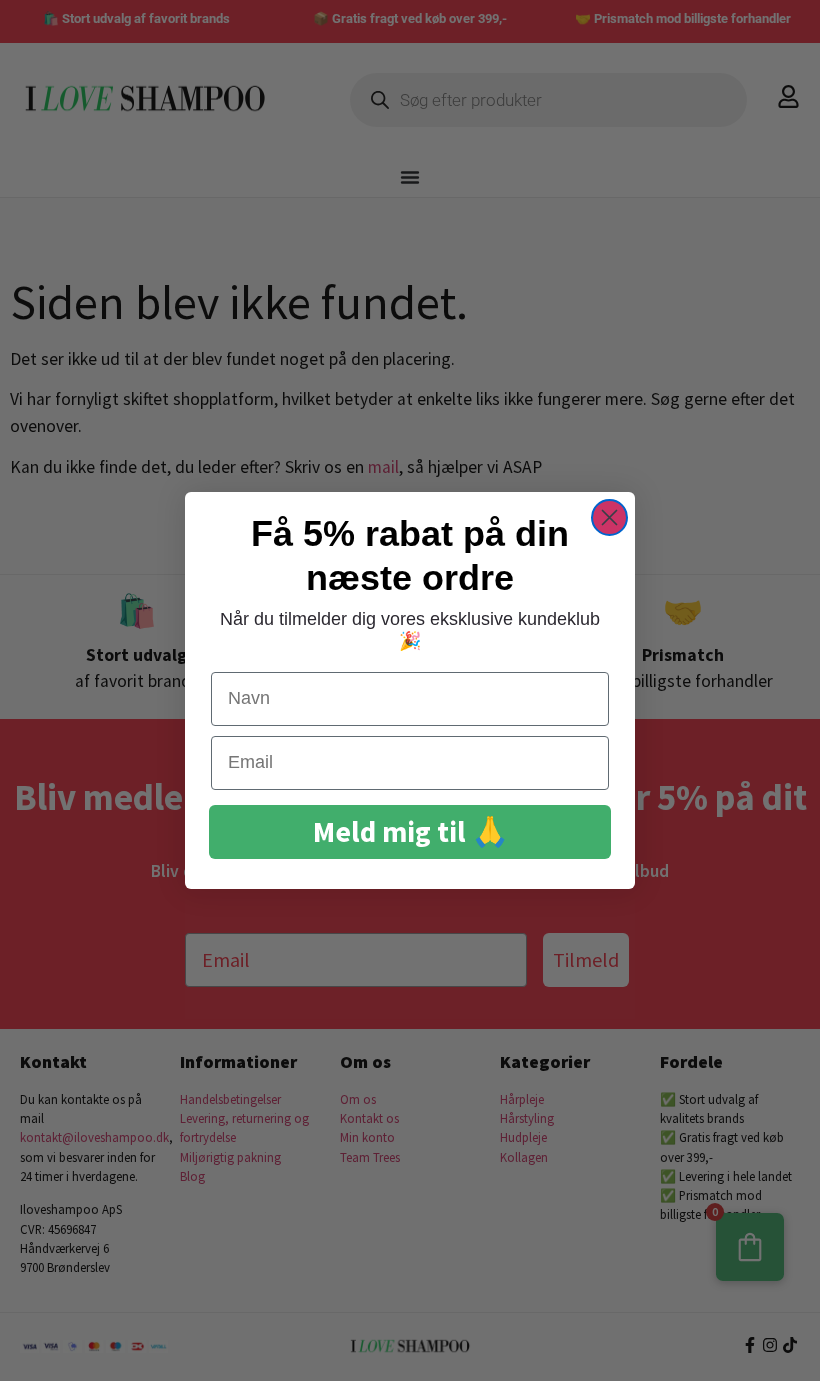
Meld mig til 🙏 (410, 831)
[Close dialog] (609, 517)
